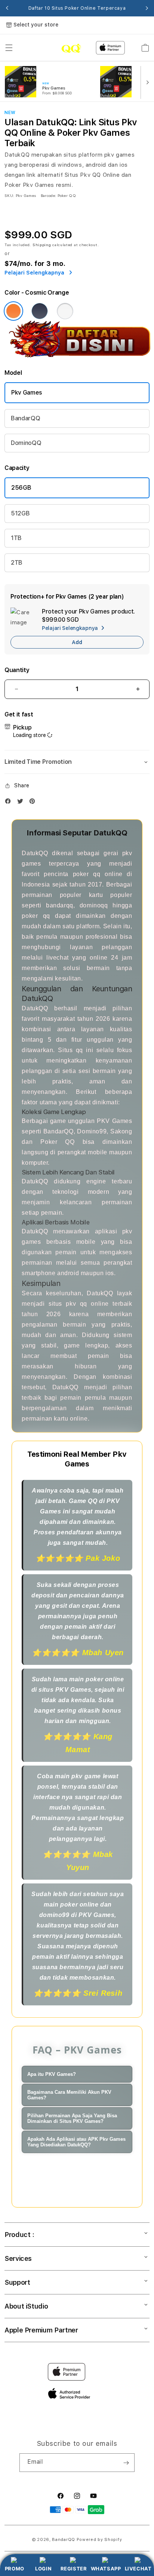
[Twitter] (22, 803)
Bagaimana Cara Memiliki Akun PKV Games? (69, 2095)
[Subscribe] (126, 2463)
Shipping (42, 245)
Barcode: (48, 195)
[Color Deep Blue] (40, 311)
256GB (21, 488)
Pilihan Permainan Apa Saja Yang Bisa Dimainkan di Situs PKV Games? (72, 2118)
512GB (20, 513)
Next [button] (147, 8)
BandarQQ (25, 418)
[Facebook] (10, 803)
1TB (16, 538)
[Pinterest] (34, 803)
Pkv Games (27, 393)
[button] (9, 48)
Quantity (17, 670)
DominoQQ (26, 443)
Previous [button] (7, 8)
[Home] (56, 48)
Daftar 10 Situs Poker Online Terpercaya (77, 8)
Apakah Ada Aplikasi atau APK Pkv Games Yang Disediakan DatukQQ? (76, 2142)
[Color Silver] (65, 311)
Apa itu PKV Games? (52, 2074)
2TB (17, 563)
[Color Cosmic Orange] (13, 311)
